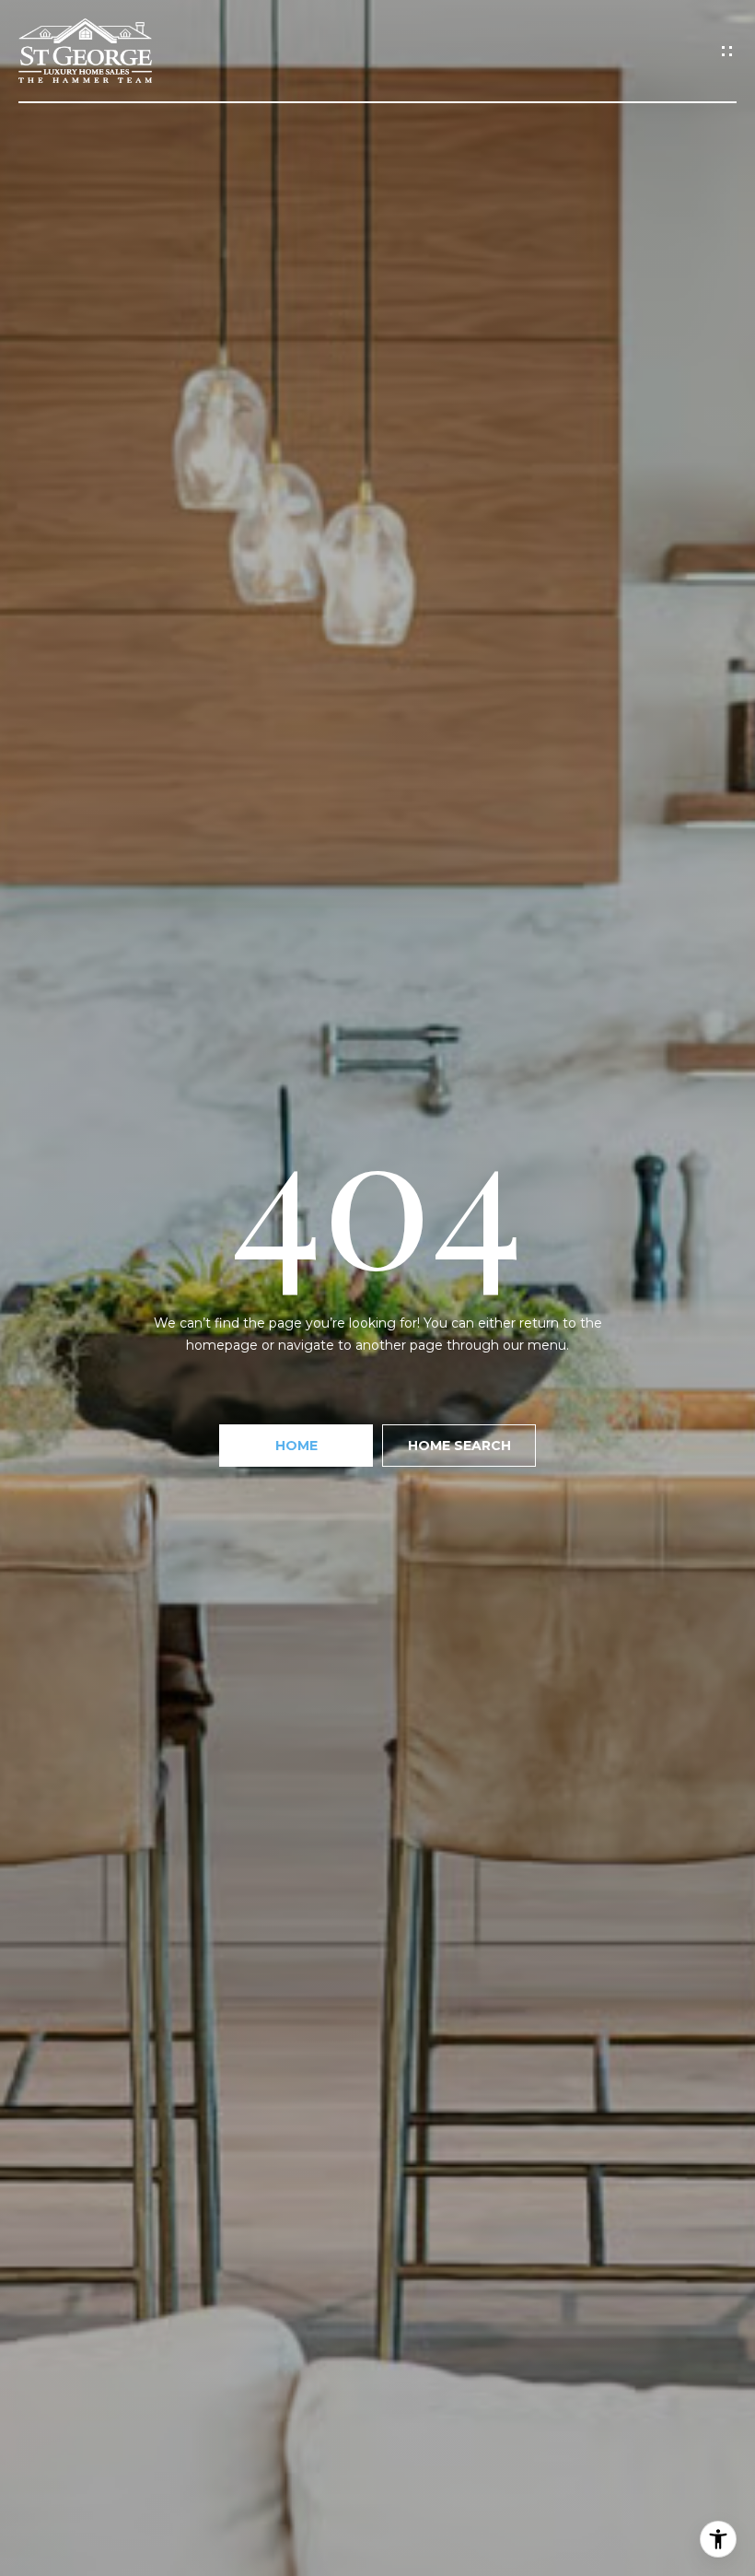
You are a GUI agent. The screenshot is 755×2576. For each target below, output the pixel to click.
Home (296, 1446)
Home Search (459, 1446)
